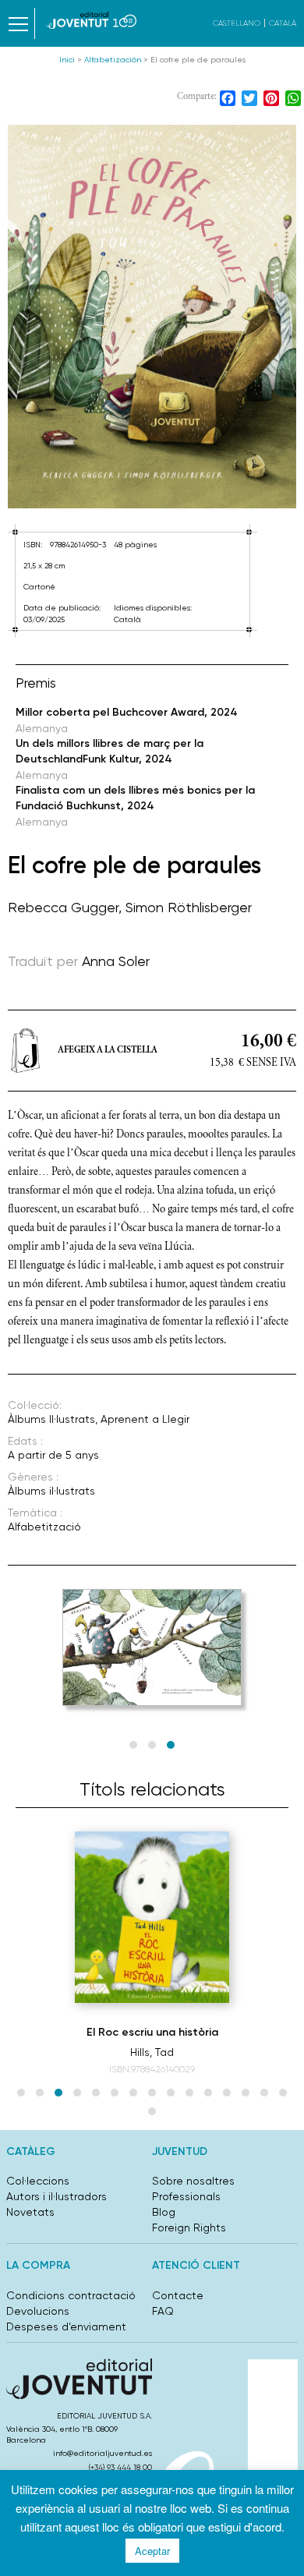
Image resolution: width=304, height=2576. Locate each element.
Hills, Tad (152, 2052)
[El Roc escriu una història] (152, 1917)
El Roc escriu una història (152, 2032)
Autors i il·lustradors (57, 2196)
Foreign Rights (189, 2227)
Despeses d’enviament (66, 2327)
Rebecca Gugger (63, 907)
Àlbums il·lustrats (51, 1491)
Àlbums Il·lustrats (51, 1419)
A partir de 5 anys (53, 1455)
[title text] (92, 20)
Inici (67, 60)
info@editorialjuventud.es (103, 2453)
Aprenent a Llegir (145, 1419)
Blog (164, 2212)
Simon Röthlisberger (189, 907)
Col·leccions (38, 2181)
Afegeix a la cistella (108, 1050)
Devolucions (38, 2311)
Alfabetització (44, 1527)
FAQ (163, 2311)
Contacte (178, 2295)
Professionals (186, 2196)
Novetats (30, 2212)
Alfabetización (113, 60)
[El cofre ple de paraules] (152, 317)
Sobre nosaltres (193, 2181)
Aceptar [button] (152, 2551)
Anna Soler (116, 961)
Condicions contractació (71, 2295)
